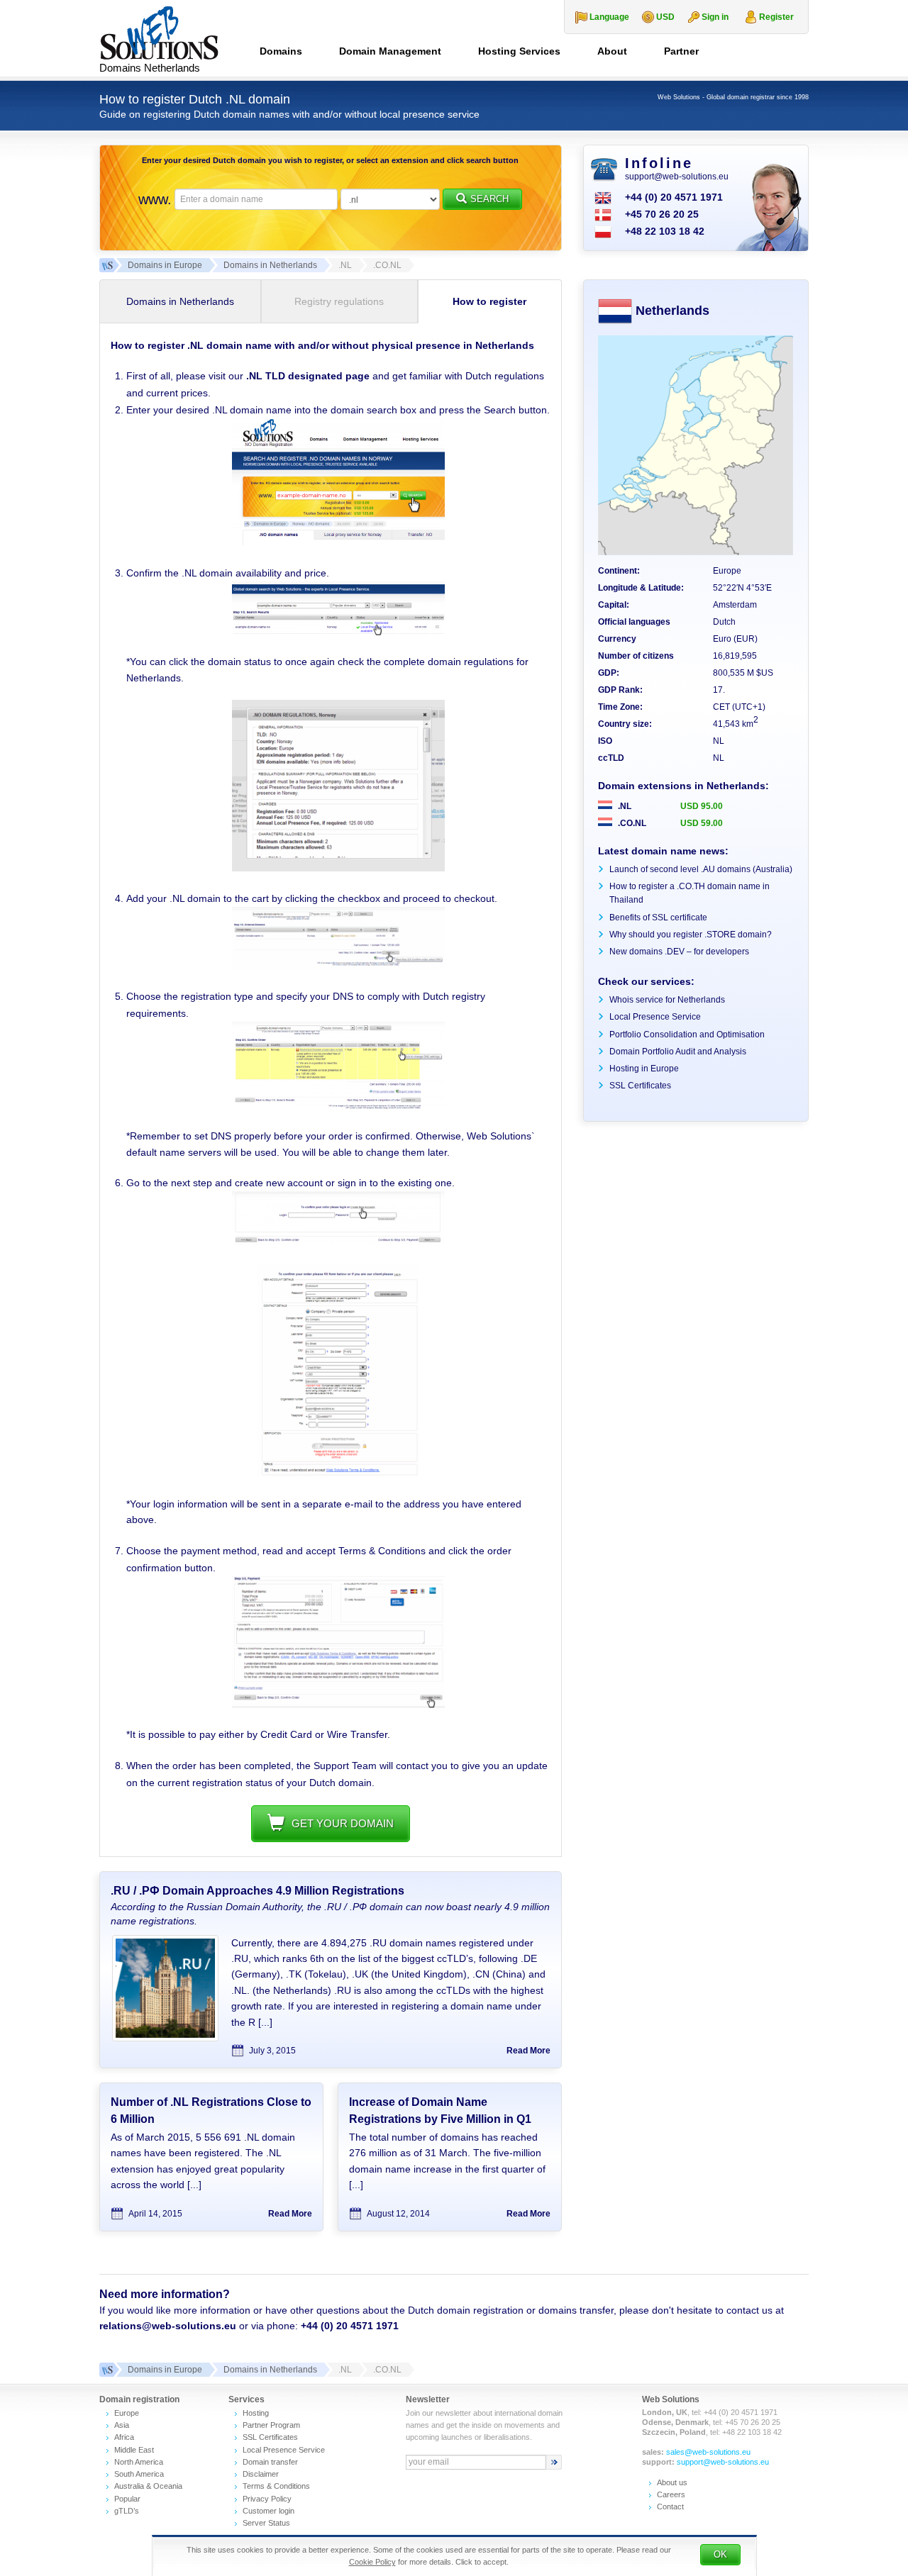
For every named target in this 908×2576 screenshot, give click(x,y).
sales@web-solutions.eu (708, 2452)
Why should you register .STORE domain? (691, 935)
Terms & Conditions (276, 2486)
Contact (670, 2507)
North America (139, 2462)
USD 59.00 (702, 823)
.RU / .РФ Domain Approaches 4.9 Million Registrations (258, 1891)
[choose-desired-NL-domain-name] (338, 542)
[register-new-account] (338, 1473)
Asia (122, 2425)
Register (776, 17)
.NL (624, 806)
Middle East (134, 2450)
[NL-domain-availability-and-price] (338, 632)
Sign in (715, 17)
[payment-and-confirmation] (338, 1705)
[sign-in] (338, 1242)
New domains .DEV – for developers (679, 952)
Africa (124, 2437)
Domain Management (390, 51)
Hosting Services (519, 51)
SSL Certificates (640, 1086)
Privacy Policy (267, 2499)
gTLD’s (127, 2511)
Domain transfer (270, 2462)
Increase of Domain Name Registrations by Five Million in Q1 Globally (440, 2119)
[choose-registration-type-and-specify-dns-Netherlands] (338, 1106)
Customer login (268, 2511)
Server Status (266, 2523)
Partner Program (271, 2425)
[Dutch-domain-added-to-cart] (338, 965)
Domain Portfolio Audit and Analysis (678, 1052)
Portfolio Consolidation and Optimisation (687, 1035)
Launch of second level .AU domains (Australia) (701, 869)
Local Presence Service (655, 1017)
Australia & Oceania (148, 2486)
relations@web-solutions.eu (168, 2326)
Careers (671, 2494)
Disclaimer (261, 2474)
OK (720, 2554)
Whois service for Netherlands (667, 1000)
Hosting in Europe (644, 1069)
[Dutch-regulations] (338, 868)
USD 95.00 (702, 806)
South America (139, 2474)
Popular (127, 2499)
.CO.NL (631, 823)
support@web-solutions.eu (677, 177)
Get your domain (343, 1823)
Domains (281, 51)
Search (489, 199)
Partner (681, 51)
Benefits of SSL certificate (658, 918)
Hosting (256, 2413)
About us (672, 2482)
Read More (528, 2051)
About (612, 51)
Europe (127, 2413)
